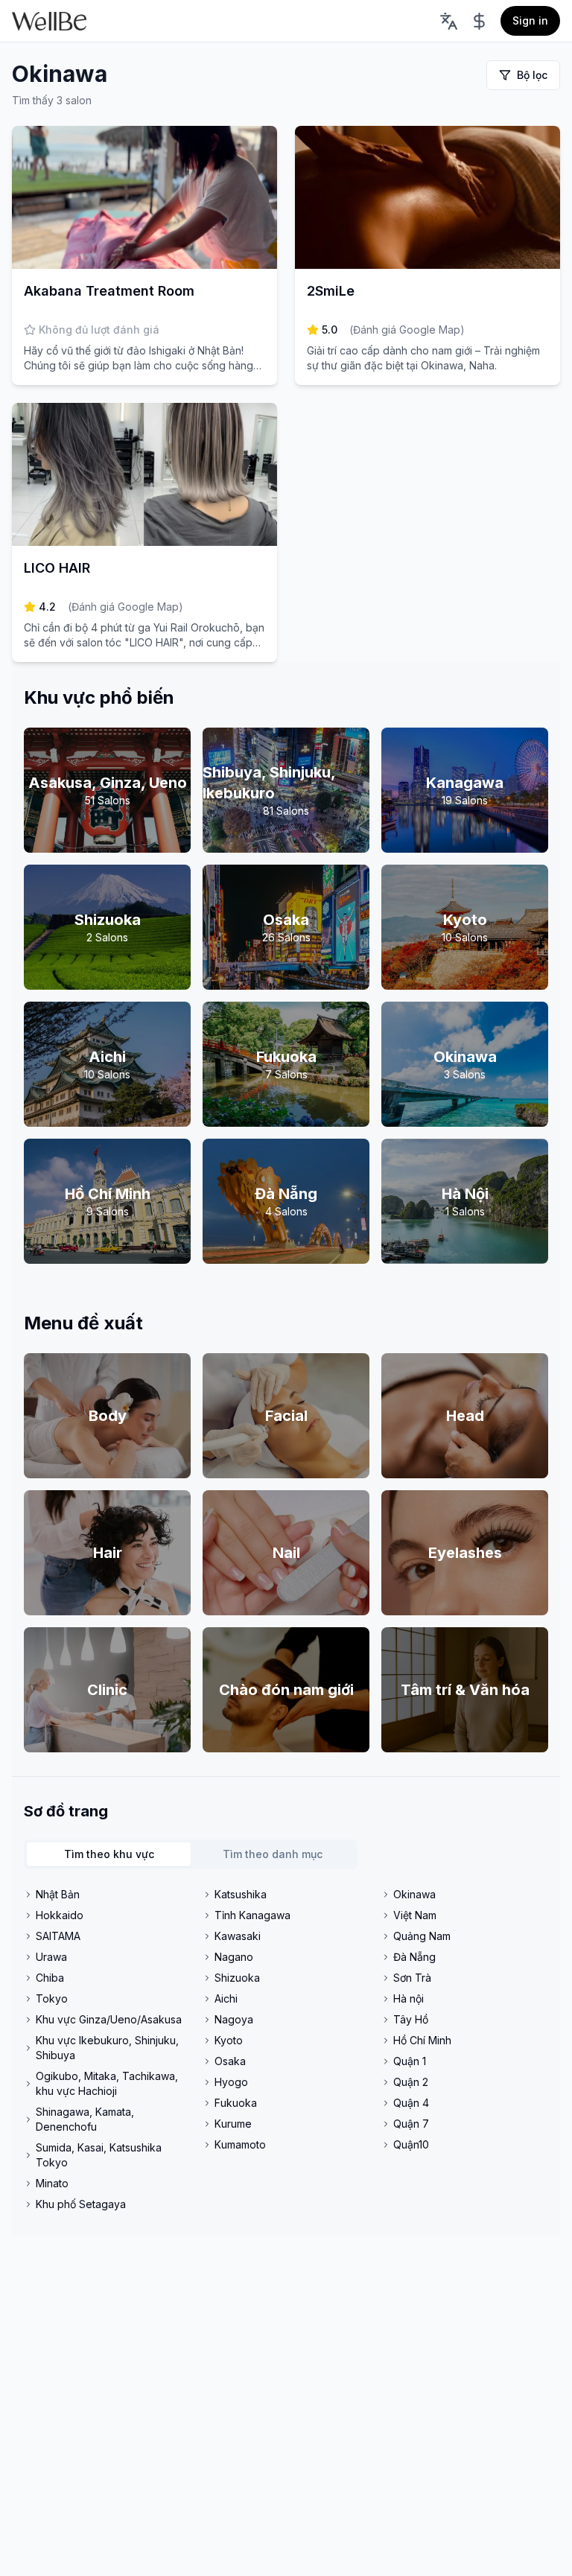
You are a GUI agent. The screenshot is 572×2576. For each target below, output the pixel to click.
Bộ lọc (532, 75)
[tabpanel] (286, 2049)
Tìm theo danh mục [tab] (273, 1854)
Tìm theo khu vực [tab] (109, 1854)
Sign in (530, 20)
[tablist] (191, 1854)
